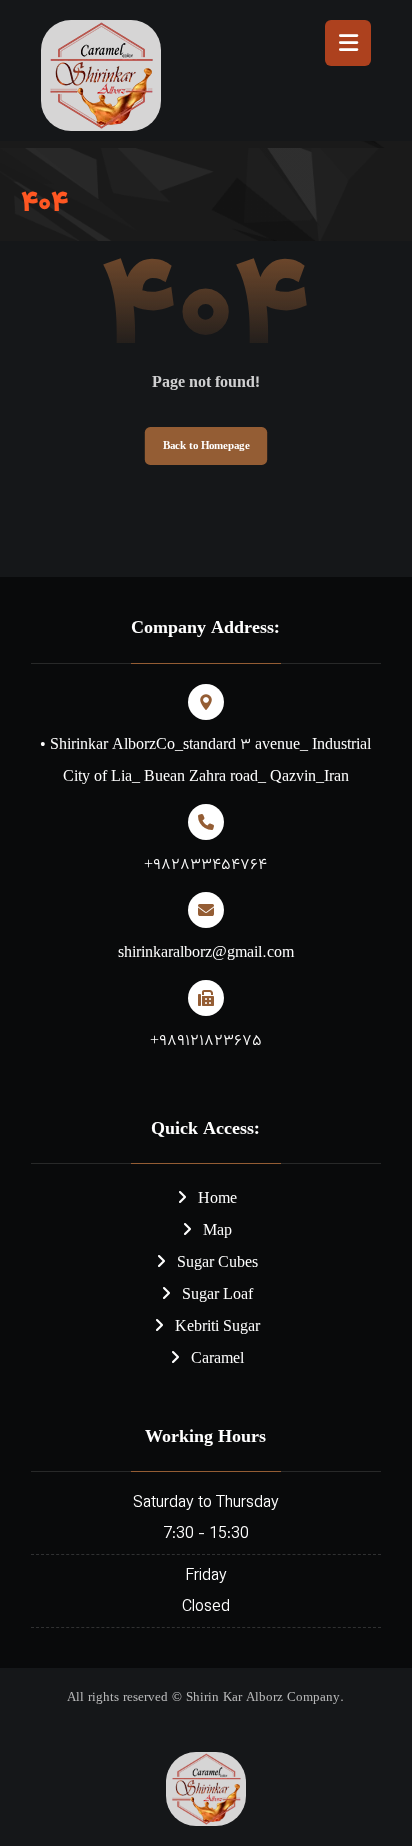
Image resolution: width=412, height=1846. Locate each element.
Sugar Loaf (217, 1295)
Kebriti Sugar (217, 1327)
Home (217, 1199)
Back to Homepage (206, 446)
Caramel (217, 1359)
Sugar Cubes (217, 1263)
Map (217, 1231)
